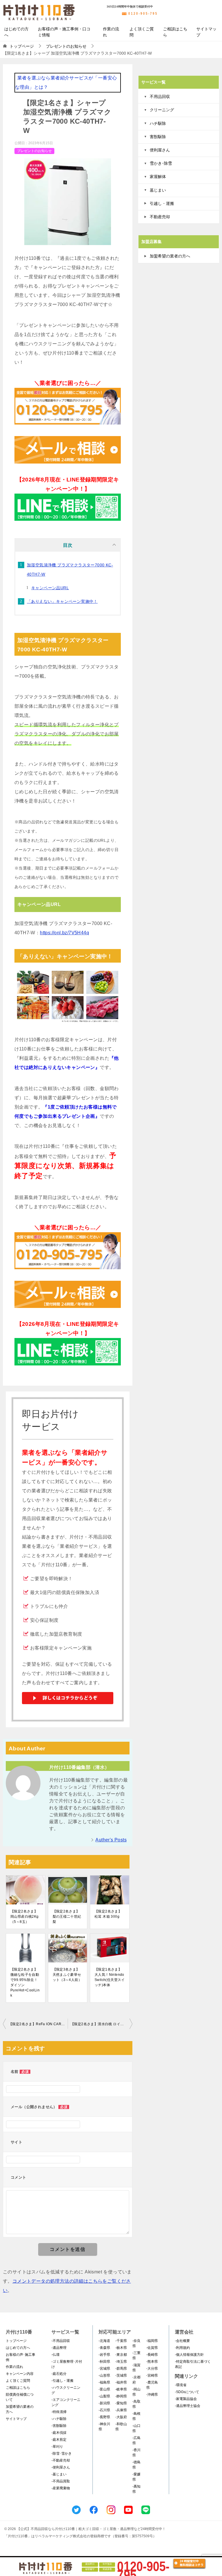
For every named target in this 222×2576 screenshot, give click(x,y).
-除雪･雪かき (62, 2453)
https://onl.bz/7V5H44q (64, 933)
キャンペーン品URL (50, 588)
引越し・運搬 (162, 203)
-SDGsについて (187, 2392)
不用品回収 (160, 97)
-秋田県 (104, 2362)
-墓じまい (59, 2474)
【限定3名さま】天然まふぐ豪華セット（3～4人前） (67, 1975)
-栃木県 (121, 2348)
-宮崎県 (152, 2375)
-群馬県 (121, 2369)
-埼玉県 (121, 2362)
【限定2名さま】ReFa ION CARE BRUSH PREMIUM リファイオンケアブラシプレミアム (38, 2024)
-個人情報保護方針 (189, 2355)
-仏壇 (55, 2355)
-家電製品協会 (186, 2399)
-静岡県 (121, 2396)
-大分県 (152, 2369)
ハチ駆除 (158, 123)
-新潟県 (104, 2403)
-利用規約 (182, 2348)
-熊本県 (152, 2362)
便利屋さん (160, 150)
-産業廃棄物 (61, 2488)
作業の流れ (111, 32)
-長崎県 (152, 2355)
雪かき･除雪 (161, 163)
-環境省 (181, 2385)
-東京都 (121, 2355)
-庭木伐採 (59, 2433)
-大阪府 (121, 2417)
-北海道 (104, 2341)
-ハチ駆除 (59, 2419)
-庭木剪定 (59, 2440)
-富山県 (104, 2389)
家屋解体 (158, 177)
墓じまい (158, 190)
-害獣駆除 (59, 2426)
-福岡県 (152, 2341)
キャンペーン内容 (20, 2374)
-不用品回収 (61, 2341)
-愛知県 (121, 2403)
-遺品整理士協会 (188, 2406)
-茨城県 (121, 2375)
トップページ (16, 2341)
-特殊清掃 (59, 2412)
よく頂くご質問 (142, 32)
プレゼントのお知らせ (34, 151)
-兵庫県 (121, 2410)
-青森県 (104, 2348)
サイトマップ (206, 32)
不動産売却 (160, 217)
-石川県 (104, 2410)
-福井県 (121, 2382)
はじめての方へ (16, 32)
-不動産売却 (61, 2460)
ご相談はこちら (175, 32)
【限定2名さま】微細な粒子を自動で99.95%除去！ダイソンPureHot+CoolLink (25, 1982)
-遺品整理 (59, 2348)
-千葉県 (121, 2341)
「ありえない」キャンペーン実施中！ (62, 601)
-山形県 (104, 2375)
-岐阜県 (121, 2389)
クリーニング (162, 110)
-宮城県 (104, 2369)
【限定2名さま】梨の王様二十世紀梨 (67, 1917)
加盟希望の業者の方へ (170, 256)
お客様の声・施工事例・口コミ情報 (64, 32)
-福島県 (104, 2382)
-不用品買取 (61, 2481)
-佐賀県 (152, 2348)
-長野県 (104, 2417)
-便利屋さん (61, 2467)
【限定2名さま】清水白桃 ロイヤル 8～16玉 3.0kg (101, 2024)
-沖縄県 (152, 2395)
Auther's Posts (111, 1840)
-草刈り (57, 2447)
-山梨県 (104, 2396)
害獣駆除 (158, 137)
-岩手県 (104, 2355)
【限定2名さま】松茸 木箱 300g (108, 1914)
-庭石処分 (59, 2374)
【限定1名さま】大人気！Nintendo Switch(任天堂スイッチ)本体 (110, 1977)
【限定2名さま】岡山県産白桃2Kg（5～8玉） (25, 1917)
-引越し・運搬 (62, 2381)
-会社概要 (182, 2341)
